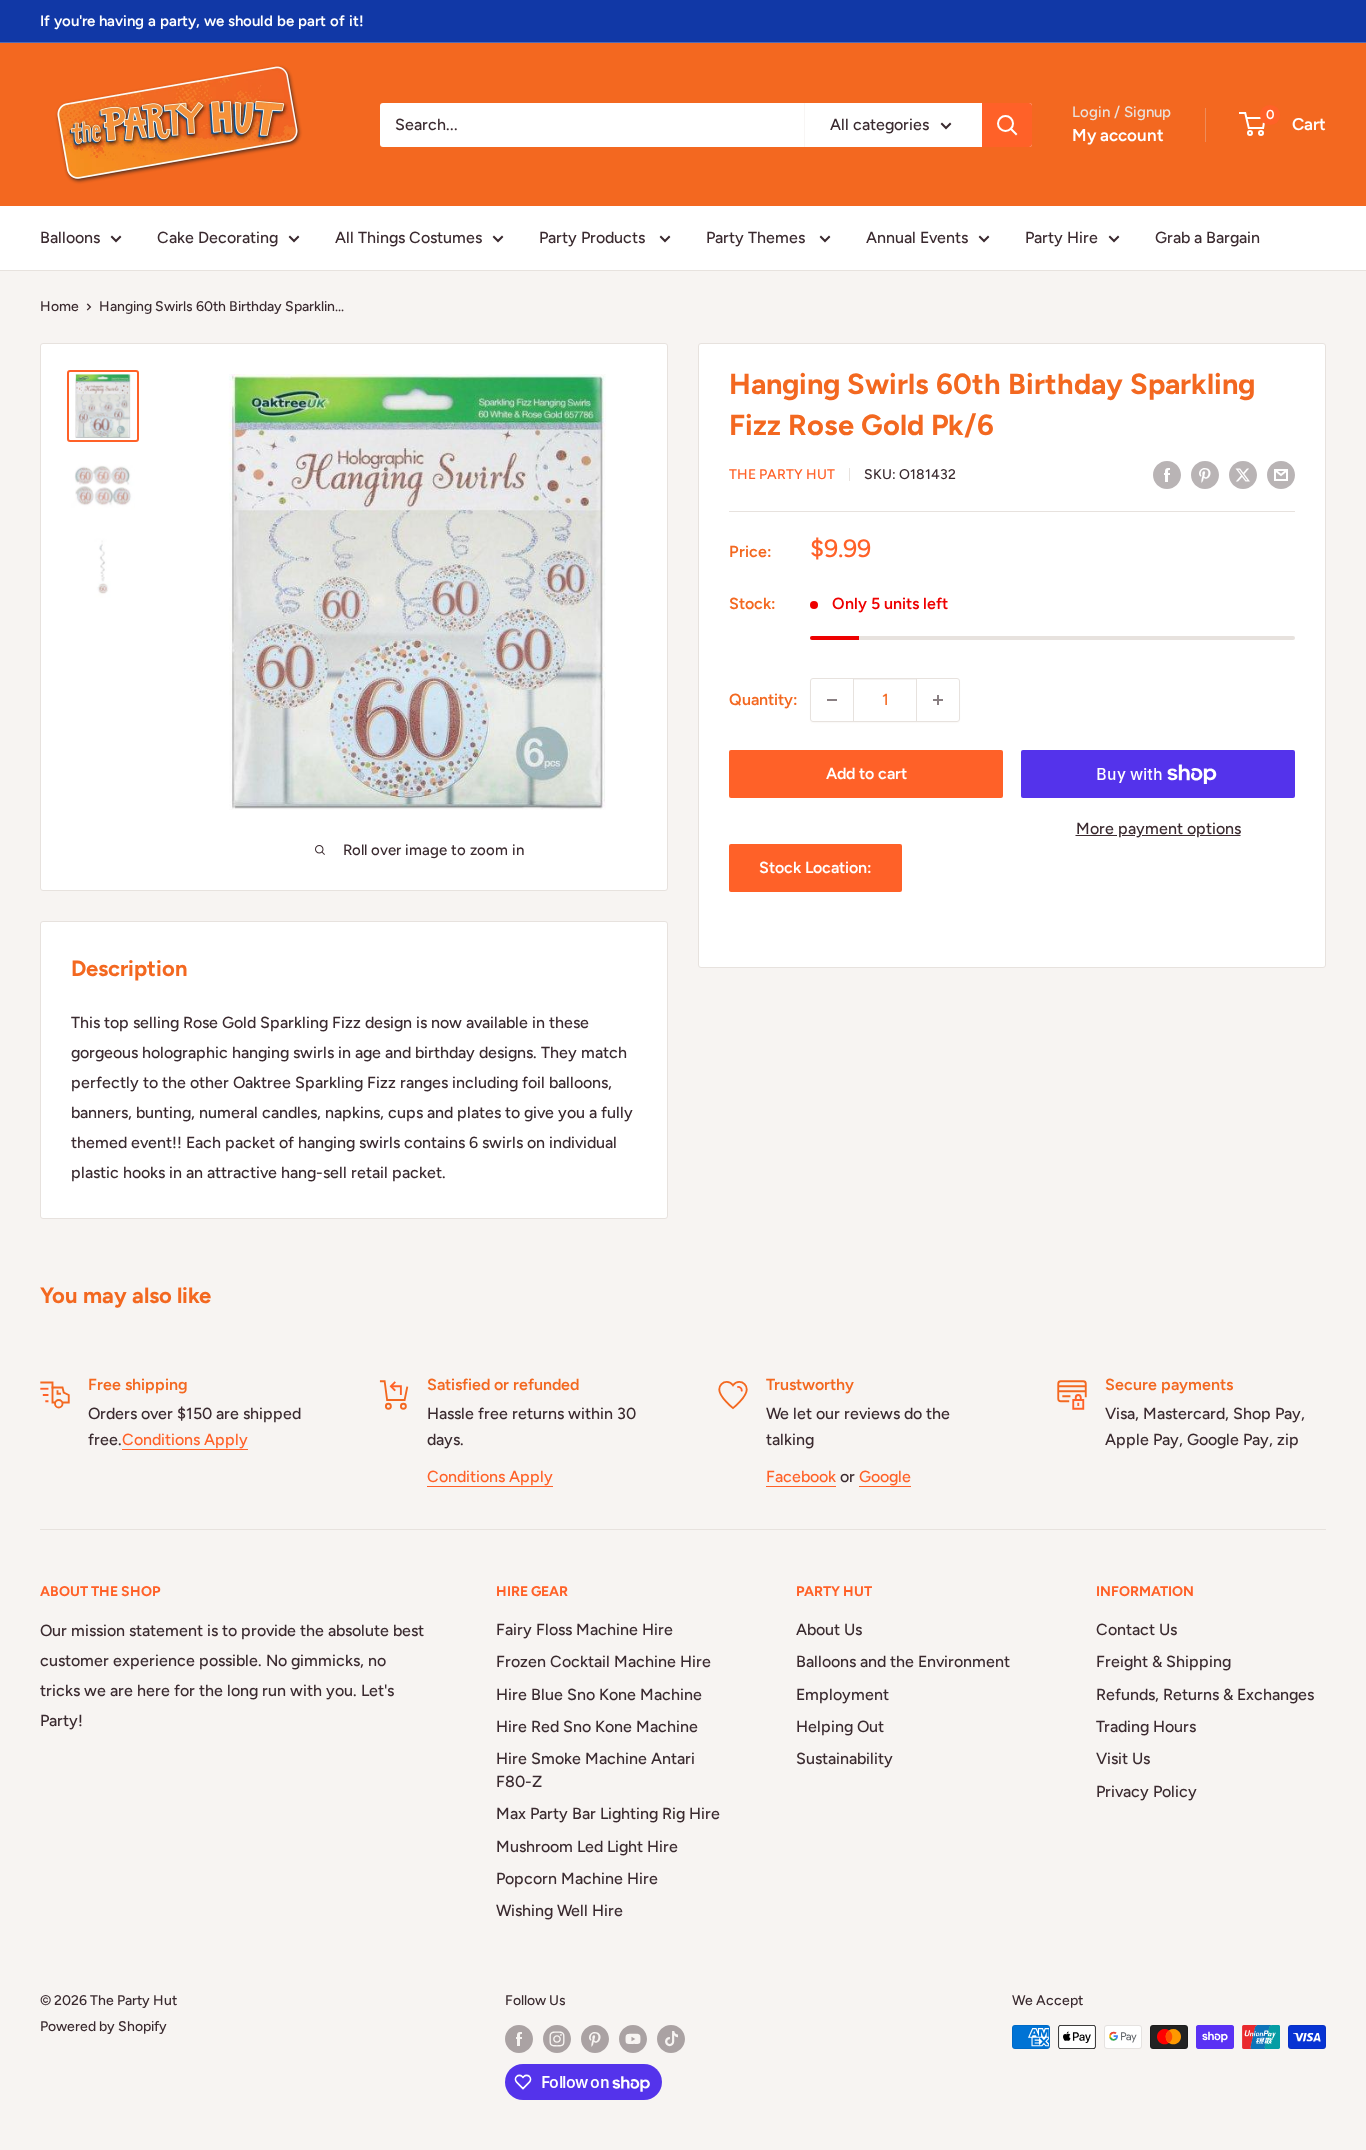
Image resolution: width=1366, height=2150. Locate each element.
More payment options (1158, 828)
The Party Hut (782, 475)
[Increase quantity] (938, 700)
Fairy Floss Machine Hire (584, 1629)
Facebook (801, 1476)
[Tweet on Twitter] (1243, 474)
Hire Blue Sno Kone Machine (599, 1694)
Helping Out (840, 1726)
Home (59, 306)
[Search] (1007, 125)
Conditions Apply (185, 1439)
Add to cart (866, 773)
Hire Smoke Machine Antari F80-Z (595, 1769)
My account (1118, 135)
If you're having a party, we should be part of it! (202, 21)
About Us (829, 1629)
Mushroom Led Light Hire (587, 1846)
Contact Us (1136, 1629)
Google (885, 1476)
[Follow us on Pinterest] (595, 2039)
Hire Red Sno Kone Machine (597, 1726)
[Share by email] (1281, 474)
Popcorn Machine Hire (577, 1878)
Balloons (70, 237)
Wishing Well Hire (559, 1910)
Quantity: (763, 699)
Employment (842, 1694)
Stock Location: (815, 867)
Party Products (594, 237)
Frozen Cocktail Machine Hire (603, 1661)
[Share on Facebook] (1167, 474)
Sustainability (844, 1758)
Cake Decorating (217, 237)
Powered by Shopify (103, 2026)
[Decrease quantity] (832, 700)
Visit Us (1123, 1758)
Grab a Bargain (1207, 237)
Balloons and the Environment (903, 1661)
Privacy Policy (1146, 1791)
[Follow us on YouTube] (633, 2039)
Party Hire (1061, 237)
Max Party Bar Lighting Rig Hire (608, 1813)
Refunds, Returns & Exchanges (1205, 1694)
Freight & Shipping (1163, 1661)
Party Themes (757, 237)
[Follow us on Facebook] (519, 2039)
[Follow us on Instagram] (557, 2039)
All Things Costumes (408, 237)
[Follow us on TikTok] (671, 2039)
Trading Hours (1146, 1726)
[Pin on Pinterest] (1205, 474)
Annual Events (917, 237)
